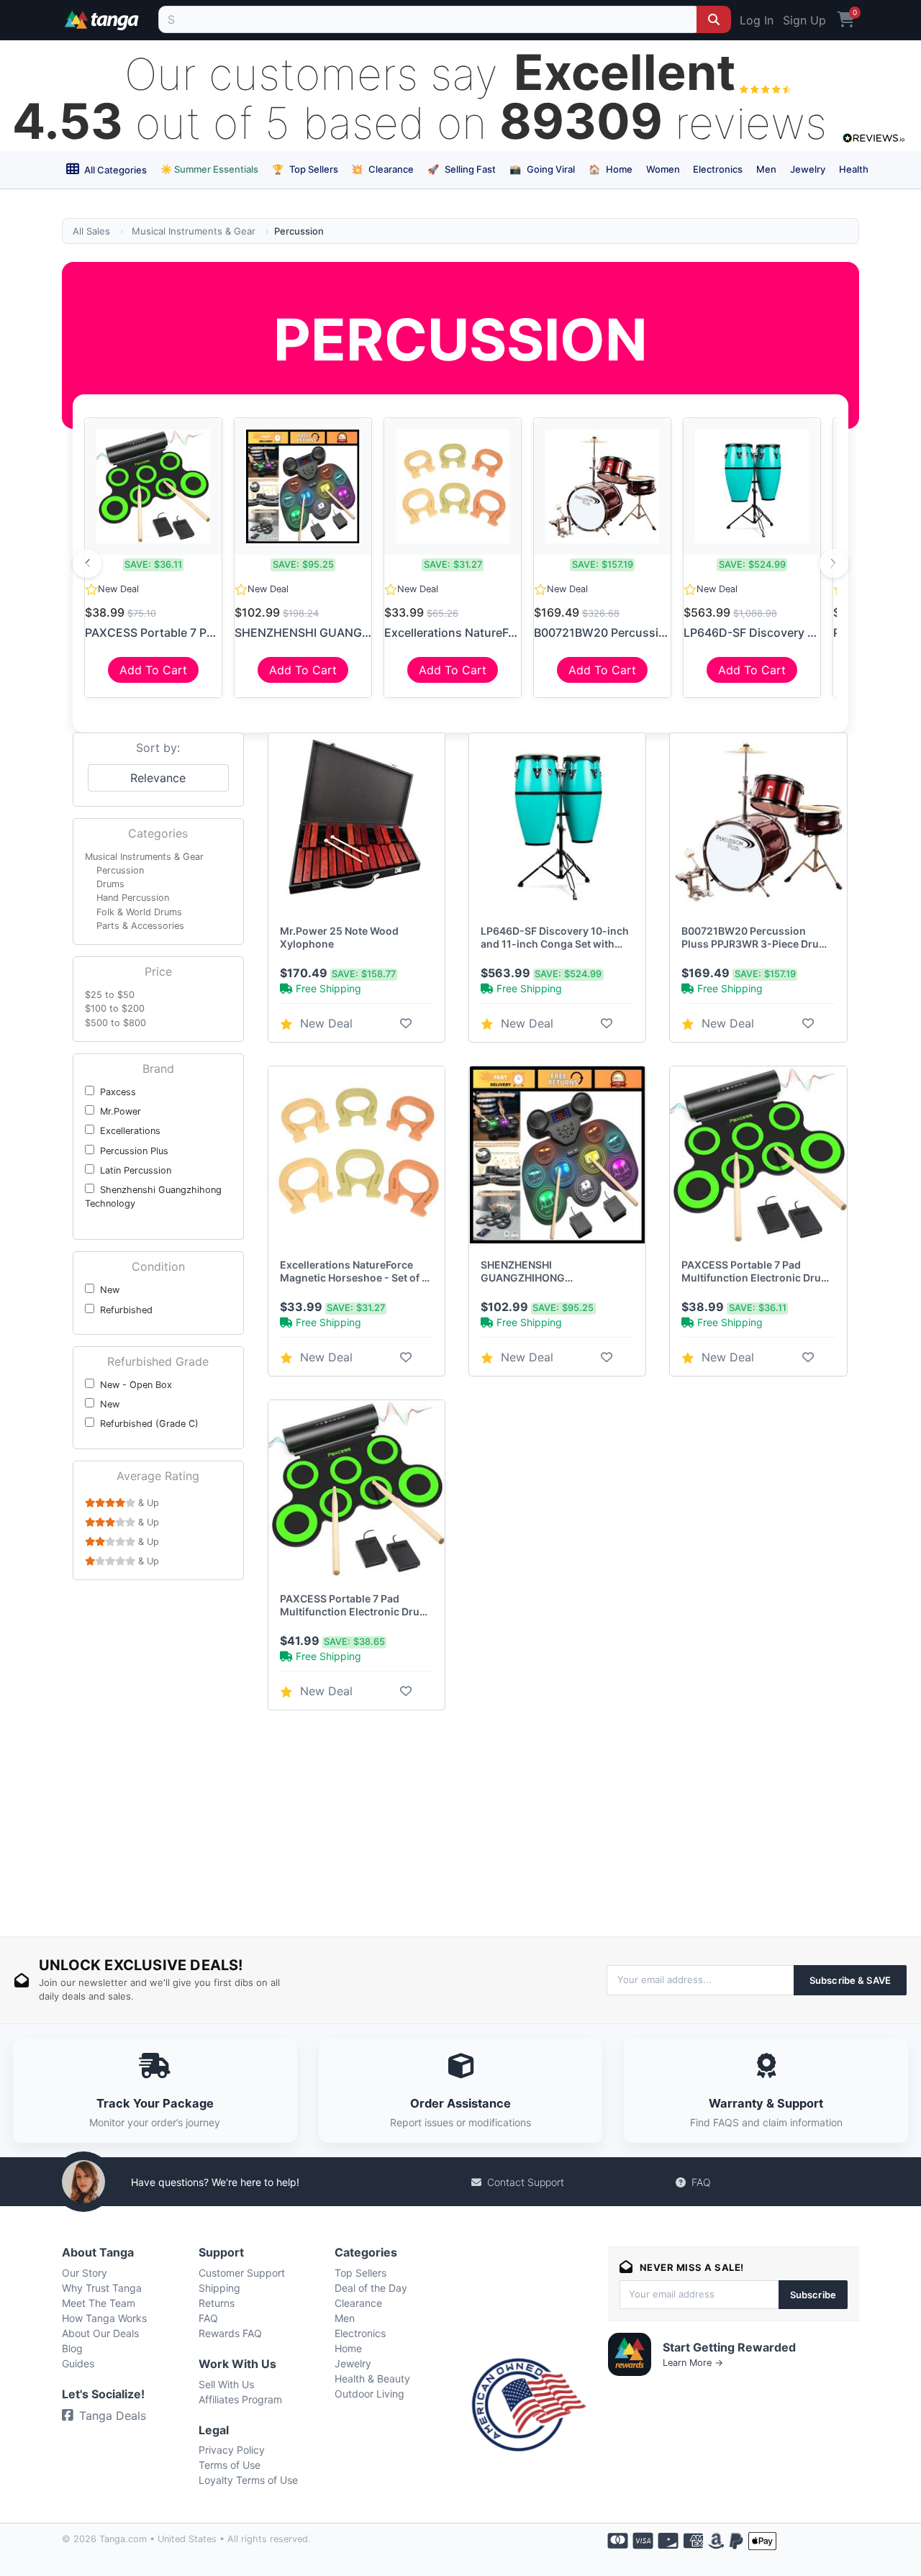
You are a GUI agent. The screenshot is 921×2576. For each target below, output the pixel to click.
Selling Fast (462, 169)
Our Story (85, 2273)
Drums (110, 884)
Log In (757, 20)
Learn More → (693, 2363)
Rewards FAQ (230, 2333)
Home (611, 169)
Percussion (120, 870)
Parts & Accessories (140, 926)
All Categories (114, 170)
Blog (72, 2348)
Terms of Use (230, 2465)
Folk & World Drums (139, 912)
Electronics (718, 169)
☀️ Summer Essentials (209, 169)
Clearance (382, 169)
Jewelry (808, 169)
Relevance (158, 778)
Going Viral (542, 169)
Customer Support (242, 2273)
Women (663, 169)
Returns (217, 2303)
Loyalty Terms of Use (248, 2480)
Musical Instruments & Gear (194, 231)
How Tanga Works (104, 2318)
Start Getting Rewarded (729, 2347)
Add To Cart (153, 670)
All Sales (91, 231)
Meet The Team (99, 2303)
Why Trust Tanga (102, 2288)
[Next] (834, 563)
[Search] (714, 19)
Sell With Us (226, 2384)
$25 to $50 (110, 995)
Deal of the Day (371, 2288)
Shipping (219, 2288)
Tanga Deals (113, 2416)
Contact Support (526, 2182)
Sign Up (804, 20)
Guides (78, 2363)
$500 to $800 (115, 1023)
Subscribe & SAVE (850, 1980)
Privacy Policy (232, 2450)
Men (766, 169)
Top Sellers (305, 169)
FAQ (701, 2182)
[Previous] (87, 563)
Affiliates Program (240, 2399)
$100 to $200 (115, 1008)
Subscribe (813, 2295)
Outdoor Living (369, 2394)
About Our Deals (100, 2333)
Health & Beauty (372, 2378)
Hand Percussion (133, 898)
